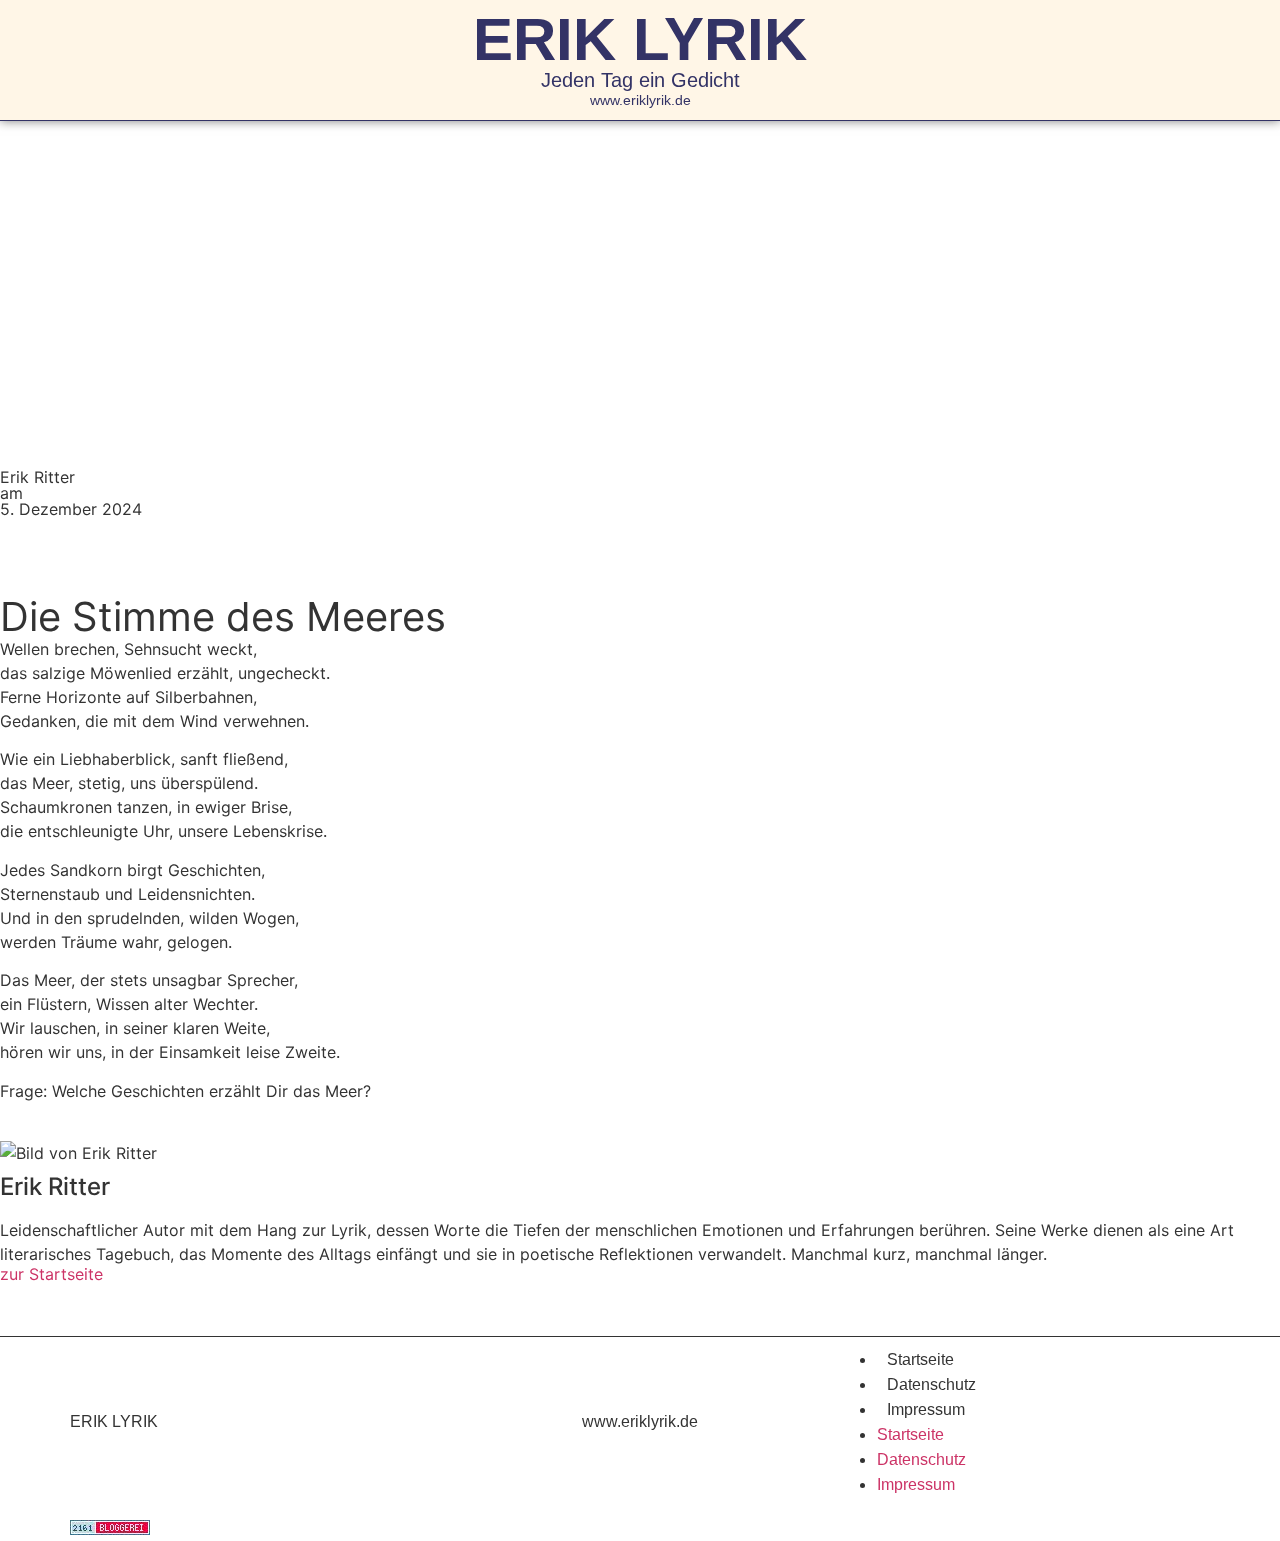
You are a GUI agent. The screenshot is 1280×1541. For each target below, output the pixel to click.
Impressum (926, 1409)
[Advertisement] (640, 271)
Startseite (920, 1359)
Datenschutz (931, 1384)
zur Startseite (51, 1274)
